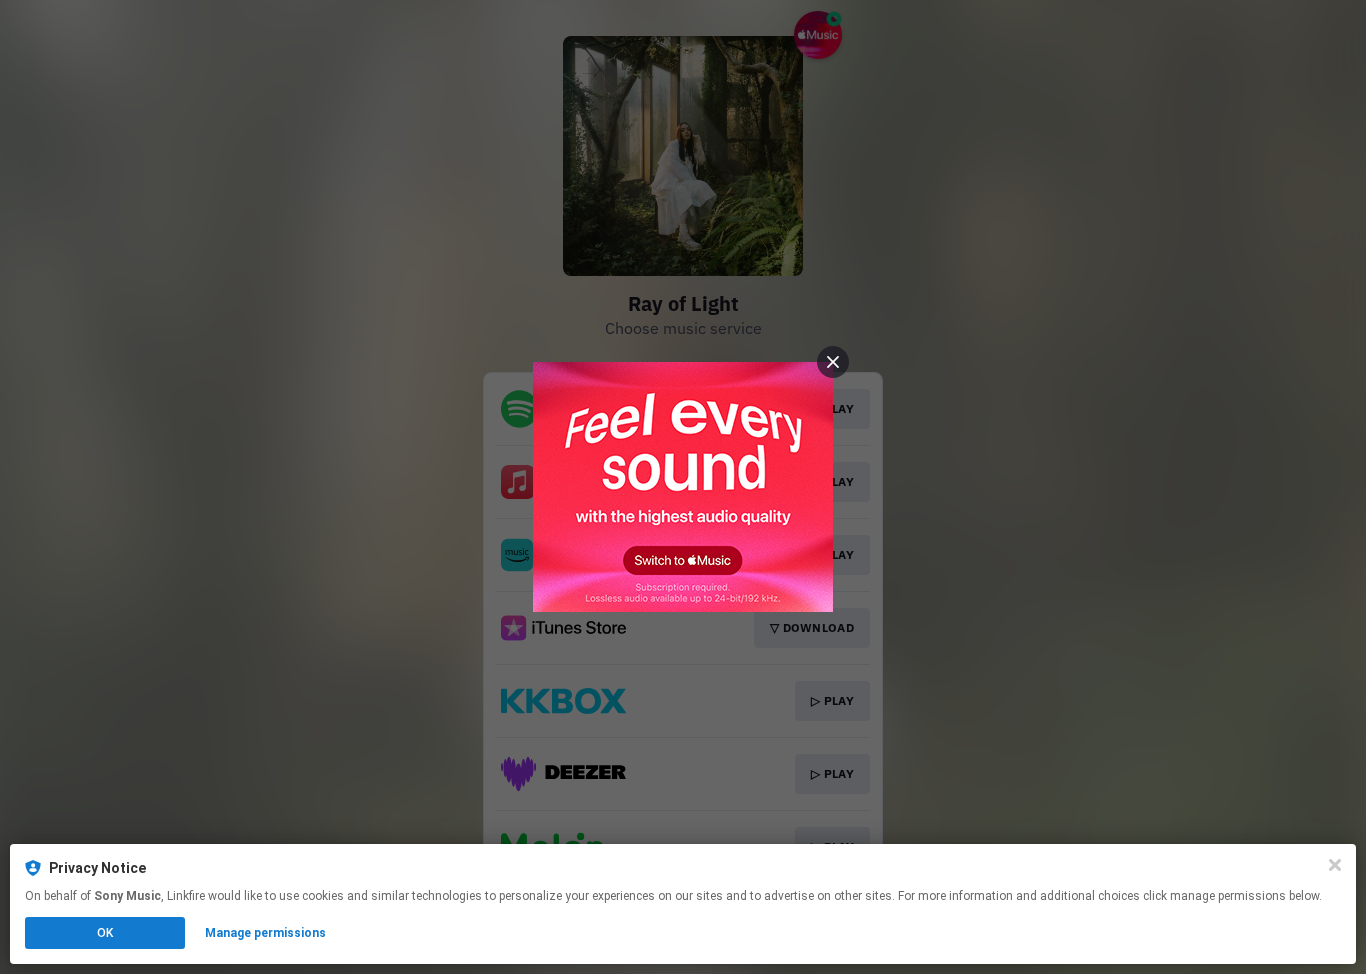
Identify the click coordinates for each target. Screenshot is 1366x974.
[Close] (1335, 865)
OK (105, 933)
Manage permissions (265, 933)
